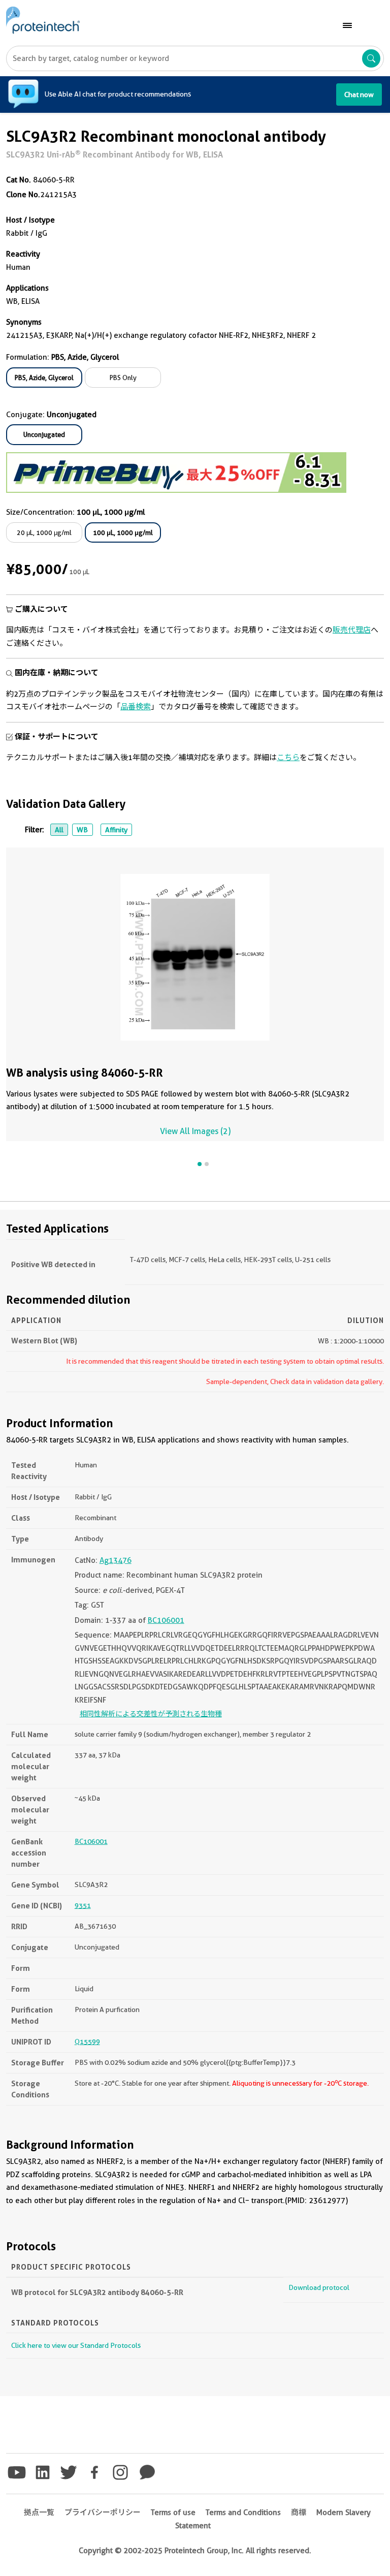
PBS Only (123, 378)
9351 (83, 1905)
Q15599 (87, 2041)
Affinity (116, 830)
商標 (299, 2512)
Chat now (359, 95)
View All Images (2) (195, 1131)
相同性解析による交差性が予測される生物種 (151, 1714)
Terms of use (173, 2512)
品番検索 (136, 707)
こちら (288, 758)
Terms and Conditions (243, 2512)
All (59, 830)
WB (82, 830)
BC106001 (166, 1620)
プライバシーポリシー (103, 2512)
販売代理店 (352, 630)
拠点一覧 (39, 2512)
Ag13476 (116, 1560)
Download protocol (319, 2287)
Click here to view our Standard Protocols (76, 2345)
